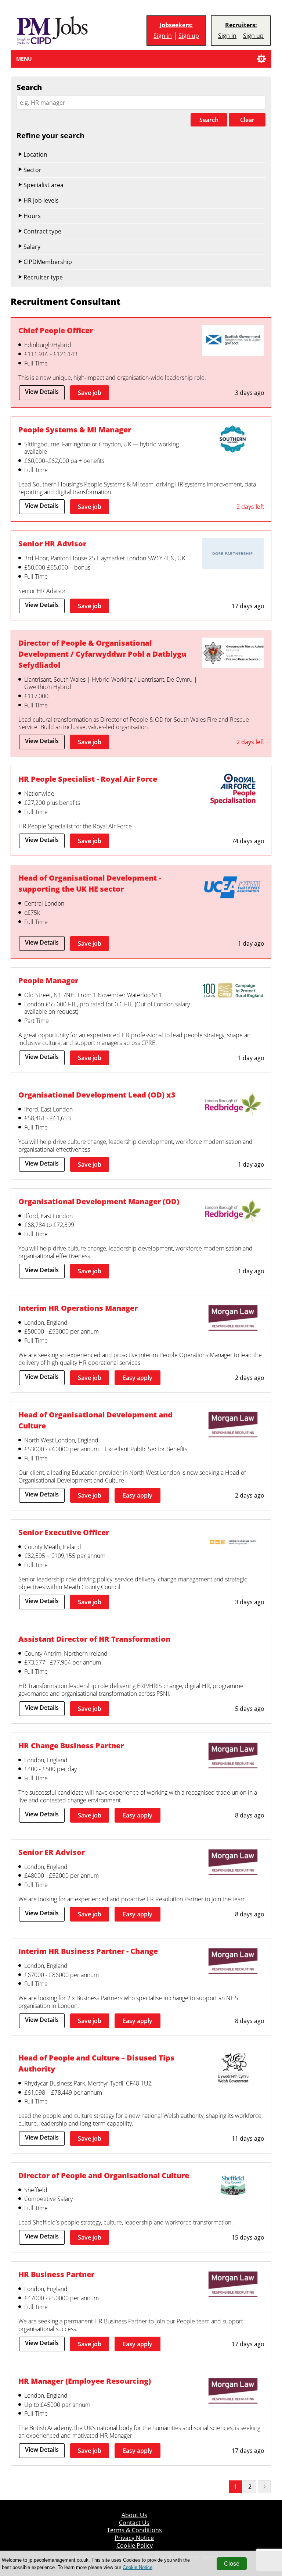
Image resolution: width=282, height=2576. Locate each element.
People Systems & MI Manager (75, 430)
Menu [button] (24, 59)
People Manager (48, 980)
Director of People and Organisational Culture (104, 2175)
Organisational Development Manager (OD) (99, 1201)
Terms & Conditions (134, 2530)
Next (264, 2487)
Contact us (134, 2523)
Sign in (163, 36)
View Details (42, 392)
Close (232, 2564)
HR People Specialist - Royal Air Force (88, 779)
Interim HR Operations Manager (78, 1308)
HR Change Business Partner (71, 1746)
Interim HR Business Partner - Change (88, 1951)
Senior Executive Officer (64, 1532)
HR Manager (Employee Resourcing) (85, 2381)
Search (209, 120)
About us (134, 2515)
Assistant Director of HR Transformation (94, 1639)
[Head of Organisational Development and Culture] (233, 1426)
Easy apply (138, 1378)
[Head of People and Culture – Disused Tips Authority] (233, 2069)
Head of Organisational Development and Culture (95, 1420)
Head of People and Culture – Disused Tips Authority (96, 2063)
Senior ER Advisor (52, 1852)
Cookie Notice (138, 2567)
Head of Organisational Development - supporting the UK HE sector (90, 883)
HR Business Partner (56, 2274)
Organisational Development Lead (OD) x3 (97, 1095)
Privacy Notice (134, 2538)
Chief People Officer (56, 330)
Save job (90, 393)
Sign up (189, 36)
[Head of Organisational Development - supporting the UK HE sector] (233, 889)
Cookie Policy (135, 2546)
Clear (247, 120)
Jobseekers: (176, 25)
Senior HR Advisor (52, 544)
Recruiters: (241, 25)
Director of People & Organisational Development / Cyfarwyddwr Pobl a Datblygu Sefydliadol (102, 654)
